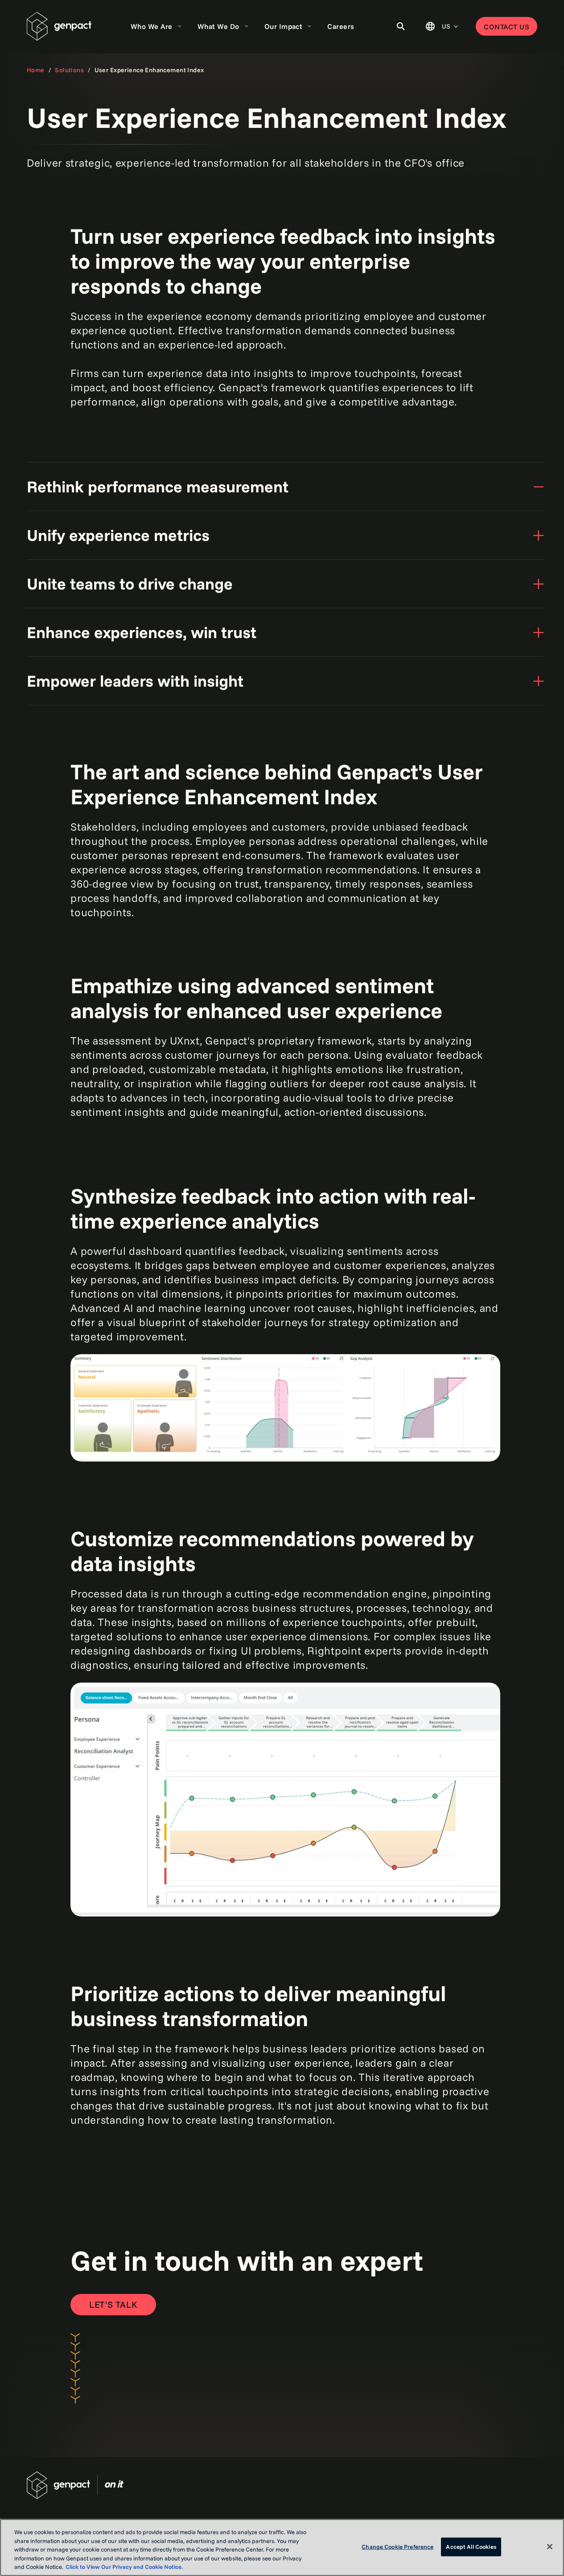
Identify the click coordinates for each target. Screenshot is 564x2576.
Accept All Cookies (471, 2547)
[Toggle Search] (401, 26)
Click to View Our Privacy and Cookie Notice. (124, 2567)
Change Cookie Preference (397, 2547)
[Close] (550, 2547)
